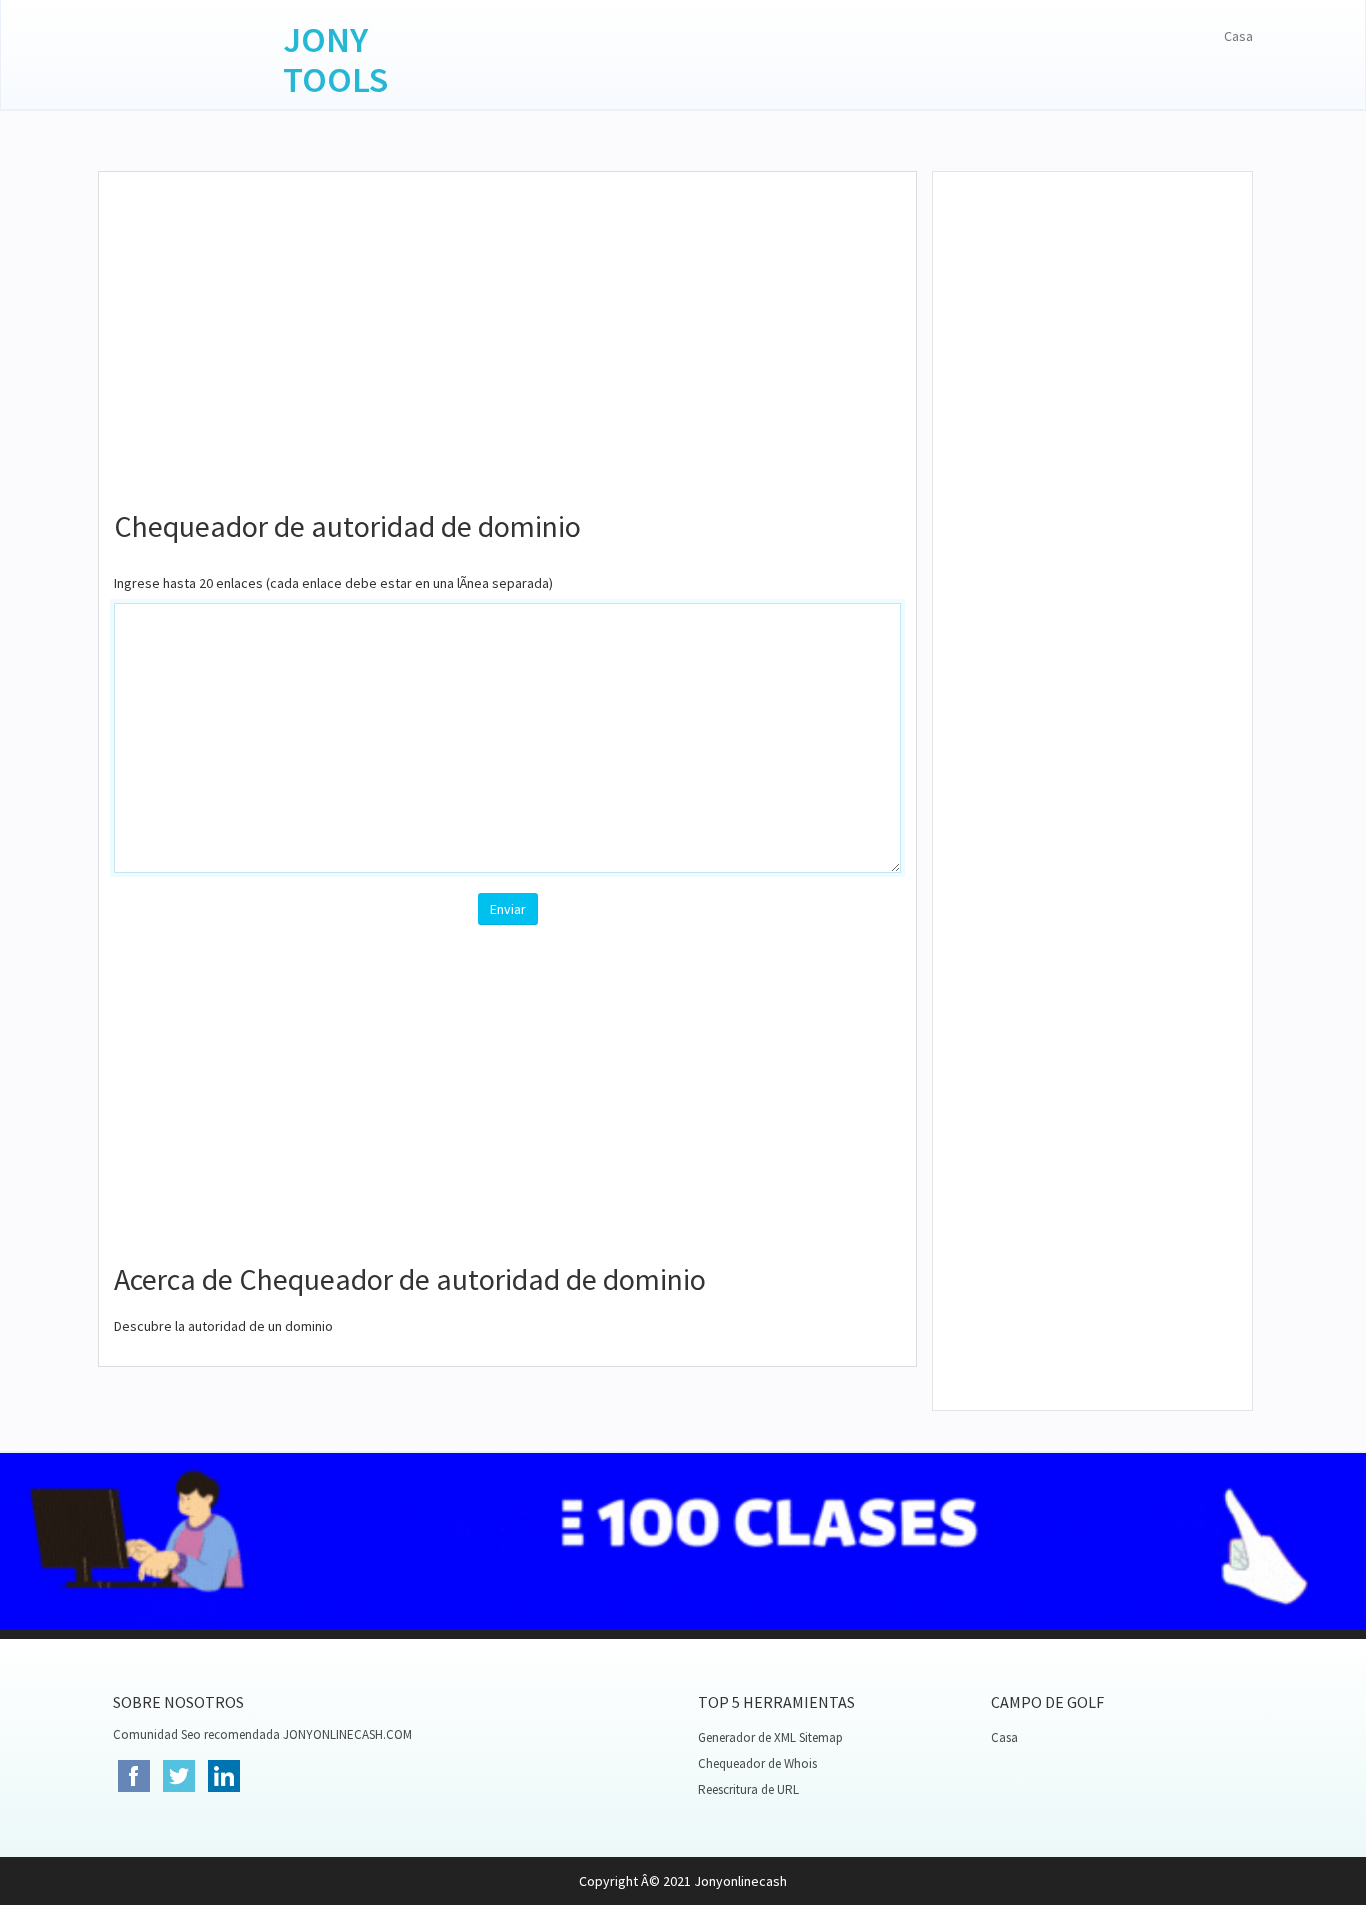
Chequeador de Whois (757, 1763)
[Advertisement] (507, 332)
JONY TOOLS (335, 59)
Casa (1238, 36)
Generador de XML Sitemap (770, 1737)
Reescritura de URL (748, 1789)
